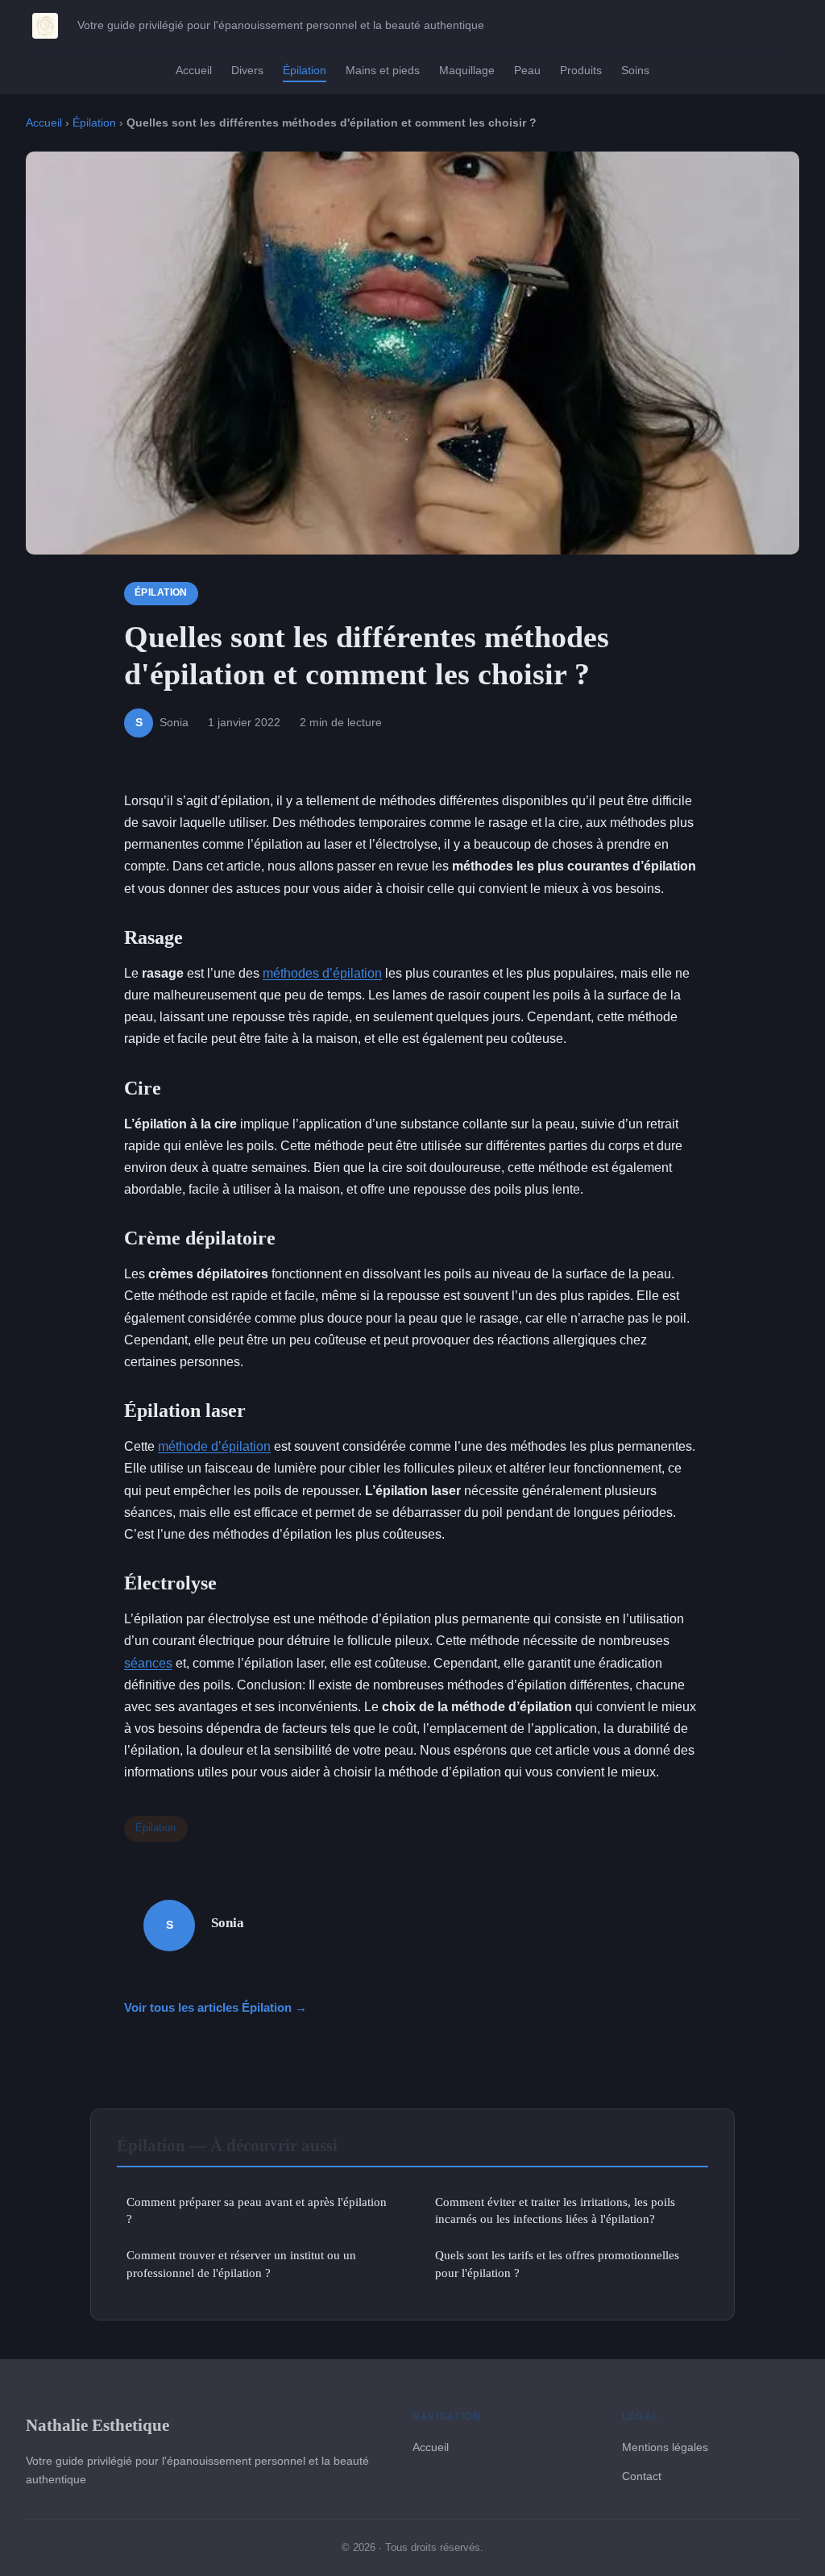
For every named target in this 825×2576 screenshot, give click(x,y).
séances (148, 1663)
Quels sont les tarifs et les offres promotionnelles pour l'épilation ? (557, 2263)
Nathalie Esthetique (97, 2425)
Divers (247, 70)
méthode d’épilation (214, 1446)
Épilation (305, 70)
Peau (527, 70)
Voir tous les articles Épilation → (216, 2007)
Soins (635, 70)
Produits (581, 70)
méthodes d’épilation (322, 973)
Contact (642, 2476)
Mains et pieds (383, 70)
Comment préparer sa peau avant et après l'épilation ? (257, 2210)
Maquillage (467, 70)
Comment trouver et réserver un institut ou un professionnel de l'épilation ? (241, 2263)
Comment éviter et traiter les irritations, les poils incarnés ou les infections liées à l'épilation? (555, 2210)
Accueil (194, 70)
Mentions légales (665, 2447)
